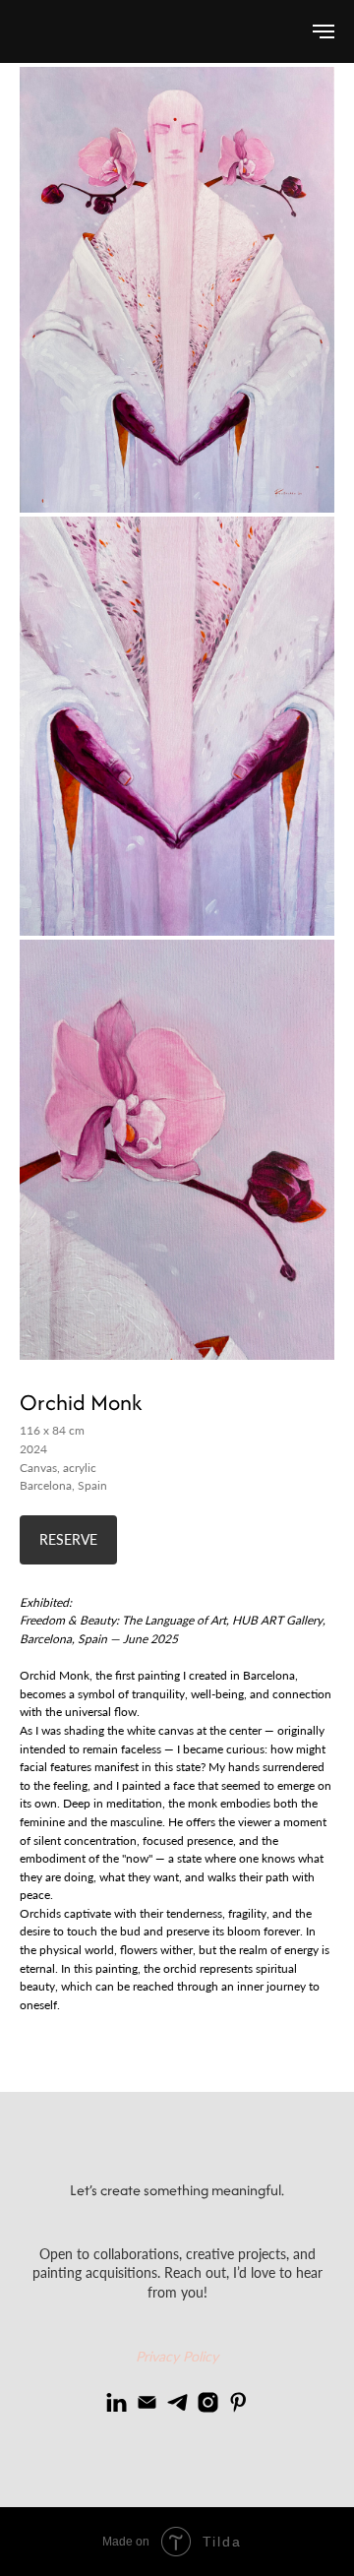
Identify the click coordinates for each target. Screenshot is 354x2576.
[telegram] (177, 2402)
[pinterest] (238, 2402)
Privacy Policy (177, 2356)
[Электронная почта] (147, 2402)
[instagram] (208, 2402)
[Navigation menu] (324, 31)
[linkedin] (117, 2402)
